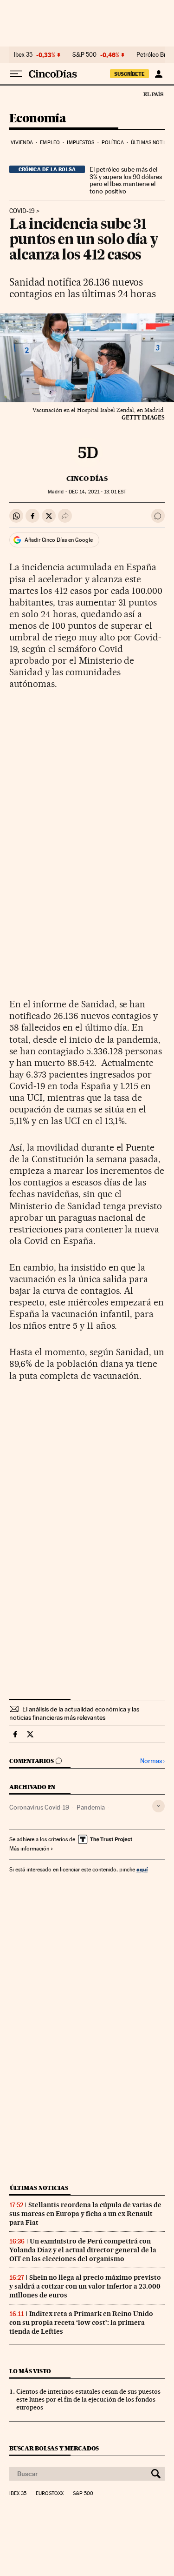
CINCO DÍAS (87, 479)
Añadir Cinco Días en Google (59, 540)
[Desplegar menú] (16, 74)
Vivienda (22, 143)
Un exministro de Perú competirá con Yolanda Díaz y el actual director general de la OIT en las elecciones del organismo (83, 2250)
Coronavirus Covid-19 (39, 1807)
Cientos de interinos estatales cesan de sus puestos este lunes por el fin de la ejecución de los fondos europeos (88, 2399)
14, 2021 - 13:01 (97, 492)
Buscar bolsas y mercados (54, 2448)
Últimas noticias (39, 2188)
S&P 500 (84, 55)
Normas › (152, 1761)
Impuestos (81, 143)
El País (153, 94)
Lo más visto (30, 2371)
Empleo (50, 143)
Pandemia (91, 1807)
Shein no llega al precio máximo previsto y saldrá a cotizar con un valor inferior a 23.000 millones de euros (85, 2286)
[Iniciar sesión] (158, 74)
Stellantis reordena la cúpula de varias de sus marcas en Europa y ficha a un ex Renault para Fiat (85, 2214)
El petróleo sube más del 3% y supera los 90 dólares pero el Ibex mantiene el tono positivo (126, 180)
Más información (29, 1849)
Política (113, 143)
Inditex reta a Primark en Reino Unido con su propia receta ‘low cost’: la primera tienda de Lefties (81, 2323)
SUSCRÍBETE (129, 74)
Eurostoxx (50, 2494)
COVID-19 (22, 211)
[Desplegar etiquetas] (158, 1806)
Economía (38, 119)
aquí (142, 1869)
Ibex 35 (23, 55)
